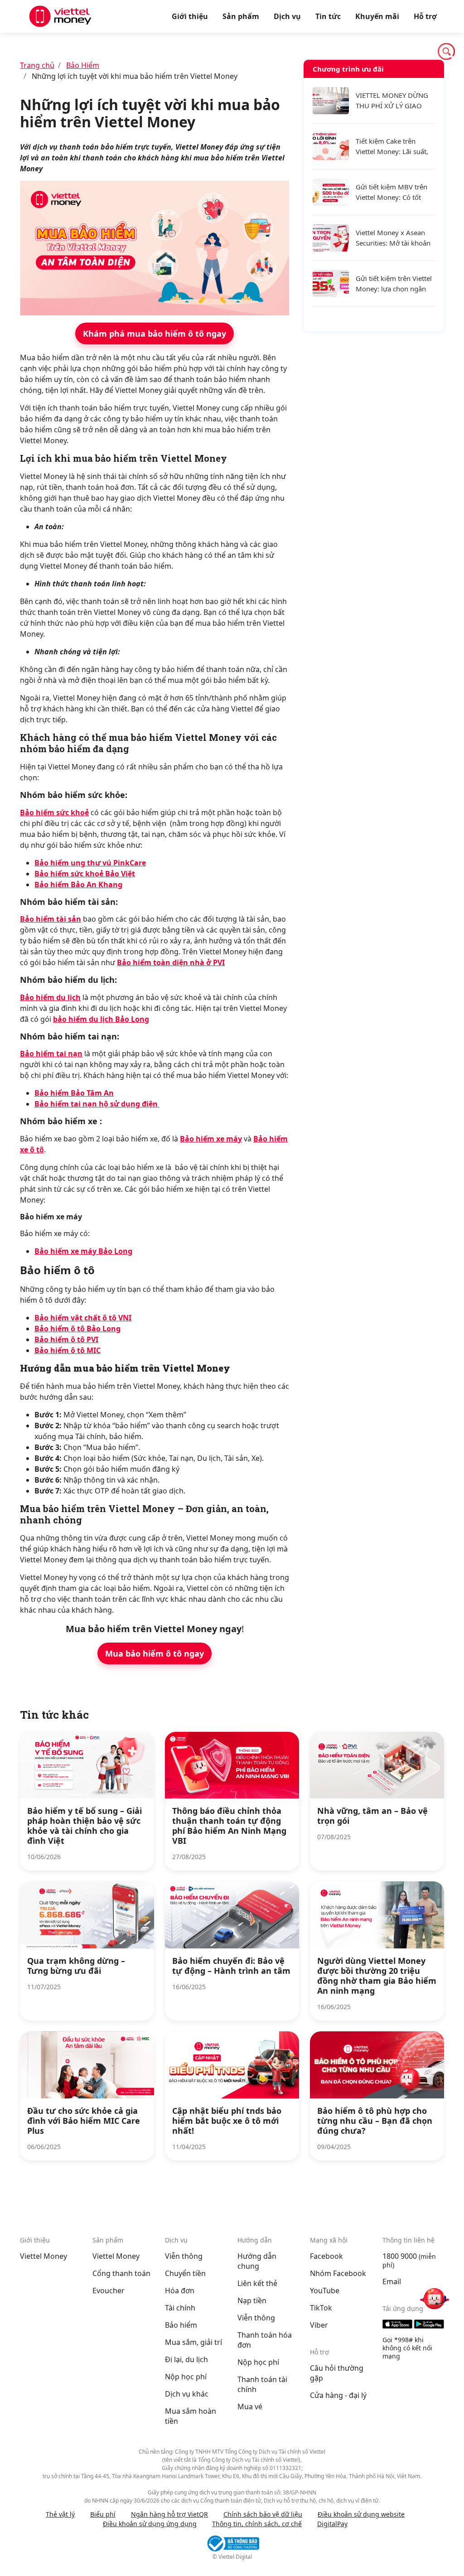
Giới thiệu (190, 16)
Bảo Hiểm (83, 65)
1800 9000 (400, 2256)
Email (392, 2281)
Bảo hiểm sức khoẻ (54, 812)
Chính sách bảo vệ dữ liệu (263, 2514)
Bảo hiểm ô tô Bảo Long (77, 1329)
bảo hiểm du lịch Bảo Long (101, 1019)
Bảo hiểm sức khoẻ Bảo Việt (85, 874)
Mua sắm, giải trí (193, 2342)
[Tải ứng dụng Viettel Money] (413, 2324)
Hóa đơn (180, 2291)
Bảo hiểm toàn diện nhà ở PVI (171, 962)
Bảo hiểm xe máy (211, 1139)
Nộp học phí (186, 2377)
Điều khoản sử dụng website (361, 2514)
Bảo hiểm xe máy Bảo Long (83, 1251)
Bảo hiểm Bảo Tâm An (74, 1093)
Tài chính (180, 2308)
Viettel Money (43, 2256)
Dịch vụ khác (187, 2394)
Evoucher (109, 2291)
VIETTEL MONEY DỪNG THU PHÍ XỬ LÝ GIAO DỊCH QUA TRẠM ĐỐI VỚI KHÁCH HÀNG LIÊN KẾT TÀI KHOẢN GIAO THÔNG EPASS (393, 101)
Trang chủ (37, 65)
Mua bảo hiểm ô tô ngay (155, 1653)
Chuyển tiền (185, 2273)
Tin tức (328, 16)
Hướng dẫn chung (257, 2261)
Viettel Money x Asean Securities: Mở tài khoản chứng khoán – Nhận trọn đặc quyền (393, 238)
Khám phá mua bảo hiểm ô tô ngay (155, 333)
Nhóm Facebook (338, 2273)
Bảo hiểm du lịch (50, 997)
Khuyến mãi (377, 16)
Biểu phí (103, 2514)
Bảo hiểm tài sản (51, 919)
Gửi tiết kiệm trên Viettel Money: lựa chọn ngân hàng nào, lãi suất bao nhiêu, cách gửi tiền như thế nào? (394, 284)
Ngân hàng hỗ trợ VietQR (169, 2514)
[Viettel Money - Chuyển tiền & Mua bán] (60, 16)
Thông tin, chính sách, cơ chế (257, 2524)
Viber (319, 2325)
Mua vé (250, 2407)
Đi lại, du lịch (186, 2359)
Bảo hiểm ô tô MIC (68, 1350)
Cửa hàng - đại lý (338, 2395)
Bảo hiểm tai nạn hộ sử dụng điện (97, 1104)
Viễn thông (184, 2256)
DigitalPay (332, 2524)
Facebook (326, 2256)
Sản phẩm (241, 16)
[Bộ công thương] (232, 2543)
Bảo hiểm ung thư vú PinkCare (90, 863)
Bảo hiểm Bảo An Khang (78, 884)
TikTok (321, 2308)
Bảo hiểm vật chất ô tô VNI (83, 1318)
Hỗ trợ (425, 16)
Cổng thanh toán (121, 2273)
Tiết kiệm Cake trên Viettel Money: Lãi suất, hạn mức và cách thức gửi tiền (392, 147)
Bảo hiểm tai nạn (51, 1054)
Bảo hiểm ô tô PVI (66, 1339)
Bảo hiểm (181, 2325)
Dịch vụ (287, 16)
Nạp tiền (252, 2301)
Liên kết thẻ (257, 2283)
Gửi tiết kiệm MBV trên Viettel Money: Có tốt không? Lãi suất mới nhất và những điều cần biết (395, 192)
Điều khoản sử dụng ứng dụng (150, 2524)
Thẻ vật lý (60, 2514)
